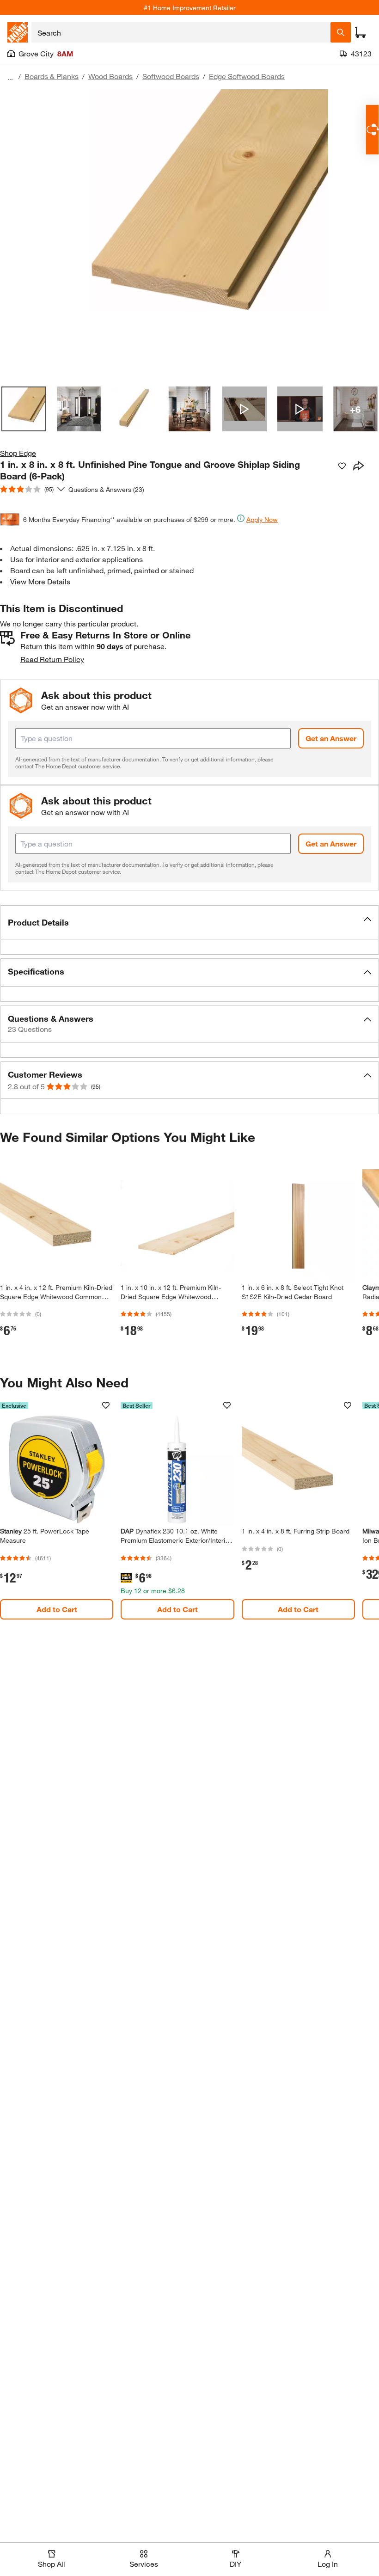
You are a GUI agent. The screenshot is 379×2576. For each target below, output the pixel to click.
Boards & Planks (52, 76)
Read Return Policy (52, 659)
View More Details (40, 581)
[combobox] (181, 32)
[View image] (24, 409)
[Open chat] (372, 130)
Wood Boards (110, 76)
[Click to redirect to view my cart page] (361, 32)
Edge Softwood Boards (247, 76)
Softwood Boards (171, 76)
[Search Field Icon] (341, 32)
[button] (189, 922)
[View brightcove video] (245, 409)
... (10, 77)
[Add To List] (342, 466)
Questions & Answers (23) (106, 489)
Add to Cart (57, 1609)
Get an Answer (331, 738)
